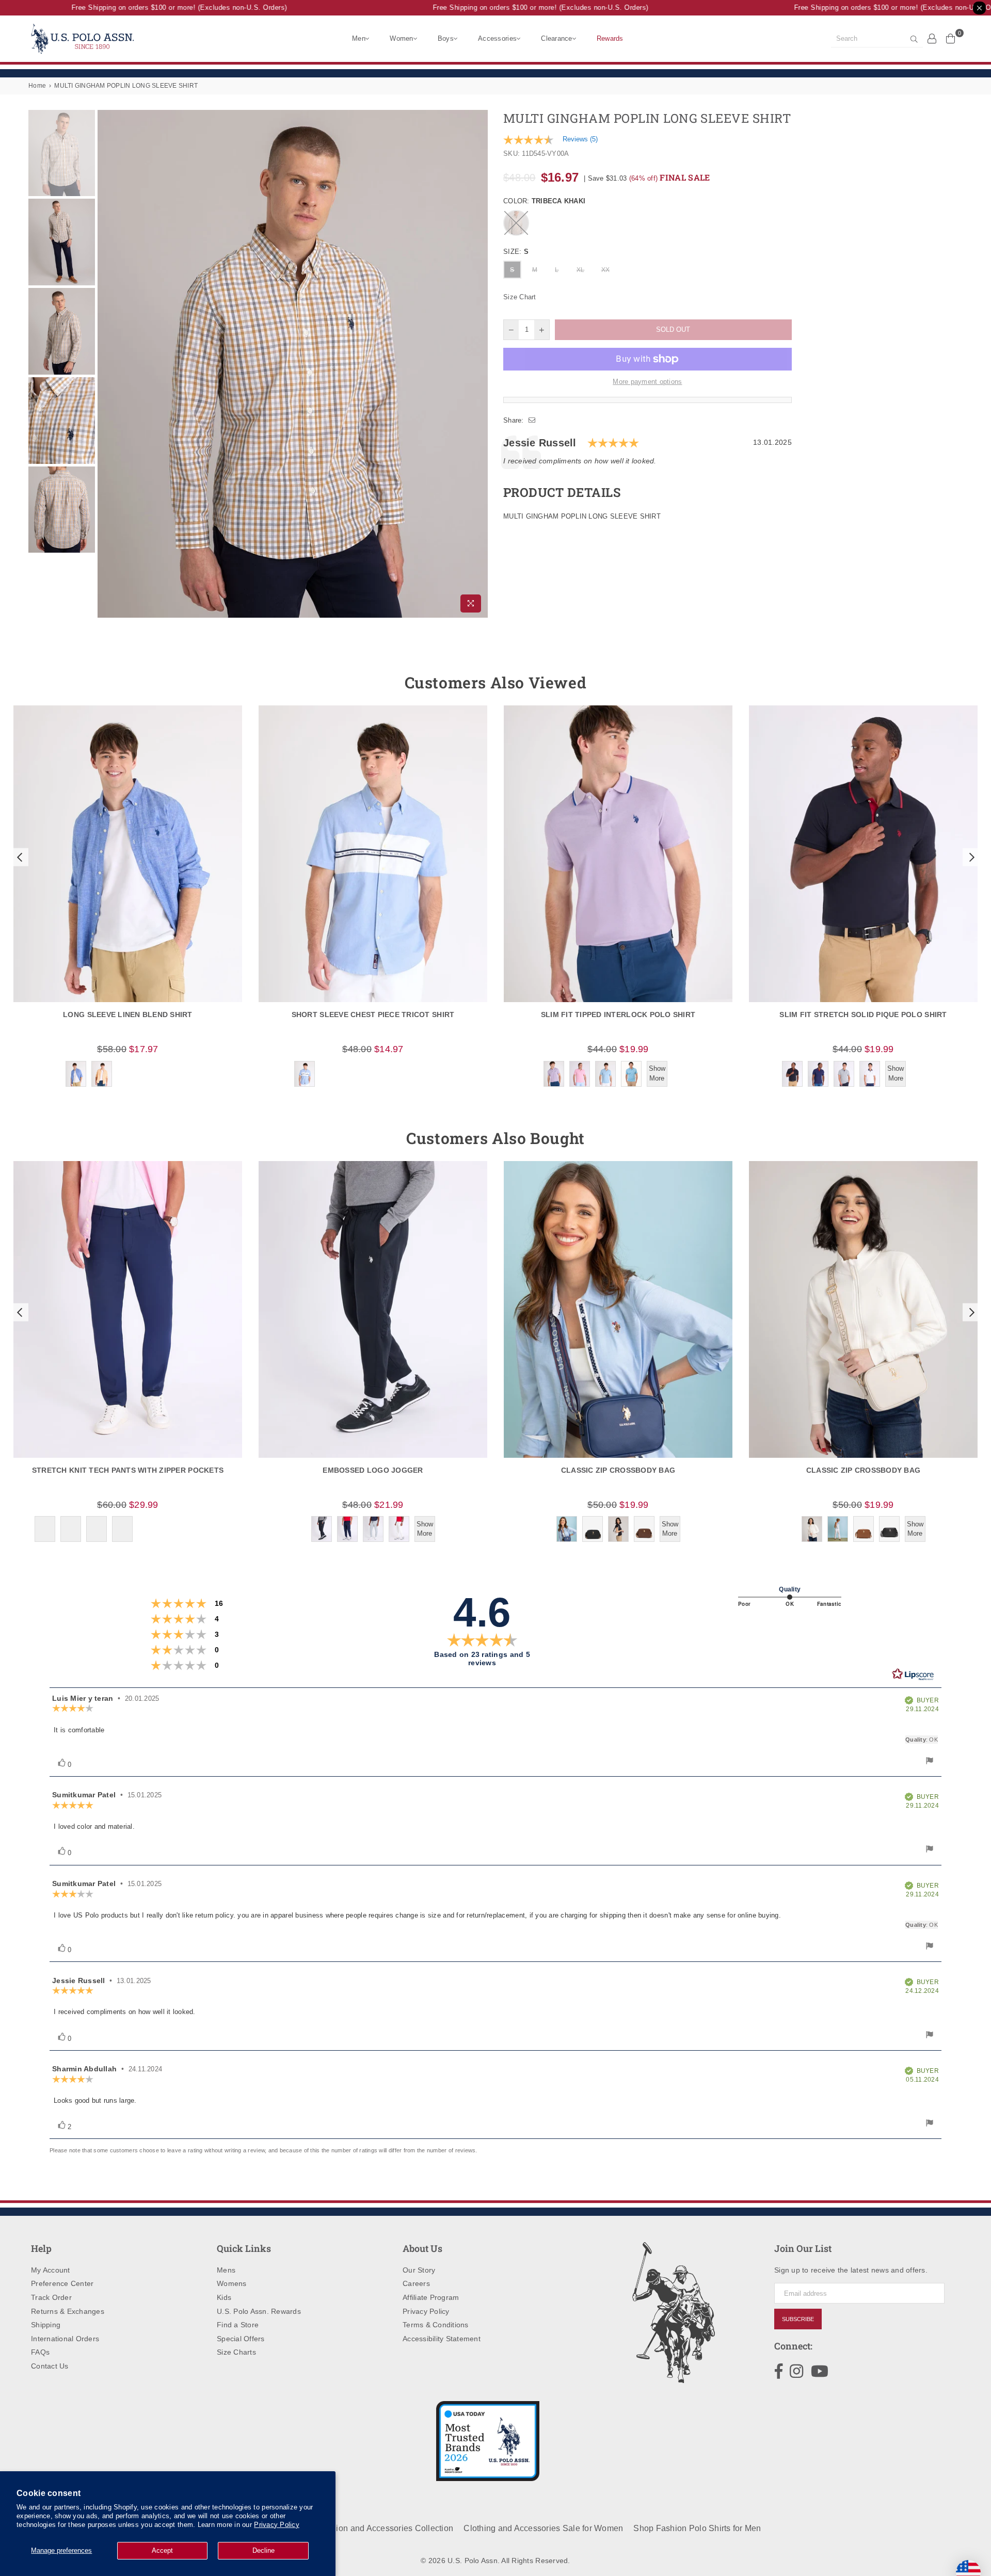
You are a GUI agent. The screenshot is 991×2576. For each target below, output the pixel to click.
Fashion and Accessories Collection (385, 2528)
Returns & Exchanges (68, 2311)
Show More (657, 1073)
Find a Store (238, 2325)
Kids (224, 2297)
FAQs (40, 2352)
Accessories (497, 38)
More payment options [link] (647, 382)
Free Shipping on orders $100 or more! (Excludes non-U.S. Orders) (153, 7)
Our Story (419, 2270)
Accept (162, 2550)
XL (581, 270)
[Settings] (932, 38)
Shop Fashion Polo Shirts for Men (697, 2528)
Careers (416, 2283)
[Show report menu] (930, 1762)
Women (401, 38)
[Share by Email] (532, 421)
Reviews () (580, 139)
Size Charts (236, 2352)
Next (479, 364)
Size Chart (520, 297)
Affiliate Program (431, 2297)
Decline (263, 2550)
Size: (516, 252)
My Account (51, 2270)
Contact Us (50, 2366)
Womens (232, 2283)
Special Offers (241, 2339)
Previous (107, 364)
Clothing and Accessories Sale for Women (543, 2528)
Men (359, 38)
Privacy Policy (277, 2525)
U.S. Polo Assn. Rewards (259, 2311)
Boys (446, 38)
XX (606, 270)
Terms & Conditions (436, 2325)
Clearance (556, 38)
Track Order (51, 2297)
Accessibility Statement (442, 2339)
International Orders (65, 2339)
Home (37, 86)
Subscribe (798, 2319)
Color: (544, 201)
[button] (19, 857)
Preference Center (62, 2283)
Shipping (46, 2325)
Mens (226, 2270)
